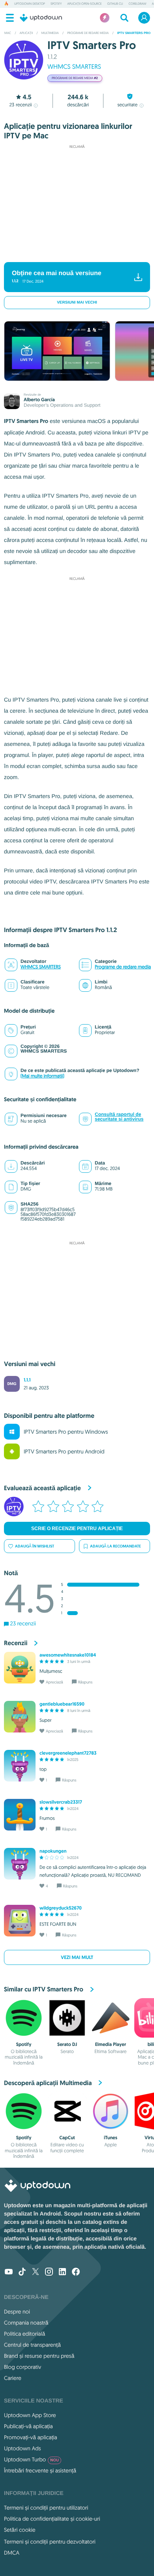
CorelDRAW (138, 4)
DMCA (12, 2553)
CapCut (67, 2138)
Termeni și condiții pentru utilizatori (46, 2508)
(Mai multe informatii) (42, 1076)
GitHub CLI (115, 4)
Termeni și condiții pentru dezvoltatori (50, 2542)
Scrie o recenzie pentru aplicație (77, 1529)
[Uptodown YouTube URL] (9, 2272)
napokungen (53, 1851)
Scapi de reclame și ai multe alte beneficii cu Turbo (73, 252)
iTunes (111, 2138)
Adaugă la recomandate (115, 1546)
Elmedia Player (111, 2044)
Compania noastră (26, 2323)
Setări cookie (20, 2530)
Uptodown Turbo (31, 2459)
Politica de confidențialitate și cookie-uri (52, 2519)
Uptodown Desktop (30, 4)
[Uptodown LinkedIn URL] (62, 2272)
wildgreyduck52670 (61, 1908)
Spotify (56, 4)
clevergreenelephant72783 (68, 1753)
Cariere (13, 2378)
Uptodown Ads (23, 2448)
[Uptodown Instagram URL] (49, 2272)
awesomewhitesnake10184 (68, 1655)
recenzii (21, 105)
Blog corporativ (23, 2367)
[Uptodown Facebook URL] (76, 2272)
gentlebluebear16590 (62, 1704)
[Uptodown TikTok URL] (22, 2272)
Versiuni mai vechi (77, 303)
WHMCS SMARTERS (74, 67)
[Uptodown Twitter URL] (36, 2272)
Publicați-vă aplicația (28, 2426)
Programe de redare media (123, 967)
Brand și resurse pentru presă (39, 2356)
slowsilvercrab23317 (61, 1802)
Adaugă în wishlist (35, 1546)
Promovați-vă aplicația (31, 2437)
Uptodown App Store (30, 2415)
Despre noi (17, 2312)
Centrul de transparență (32, 2345)
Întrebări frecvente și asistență (40, 2470)
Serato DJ (67, 2044)
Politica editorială (24, 2334)
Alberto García (39, 400)
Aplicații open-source (84, 4)
